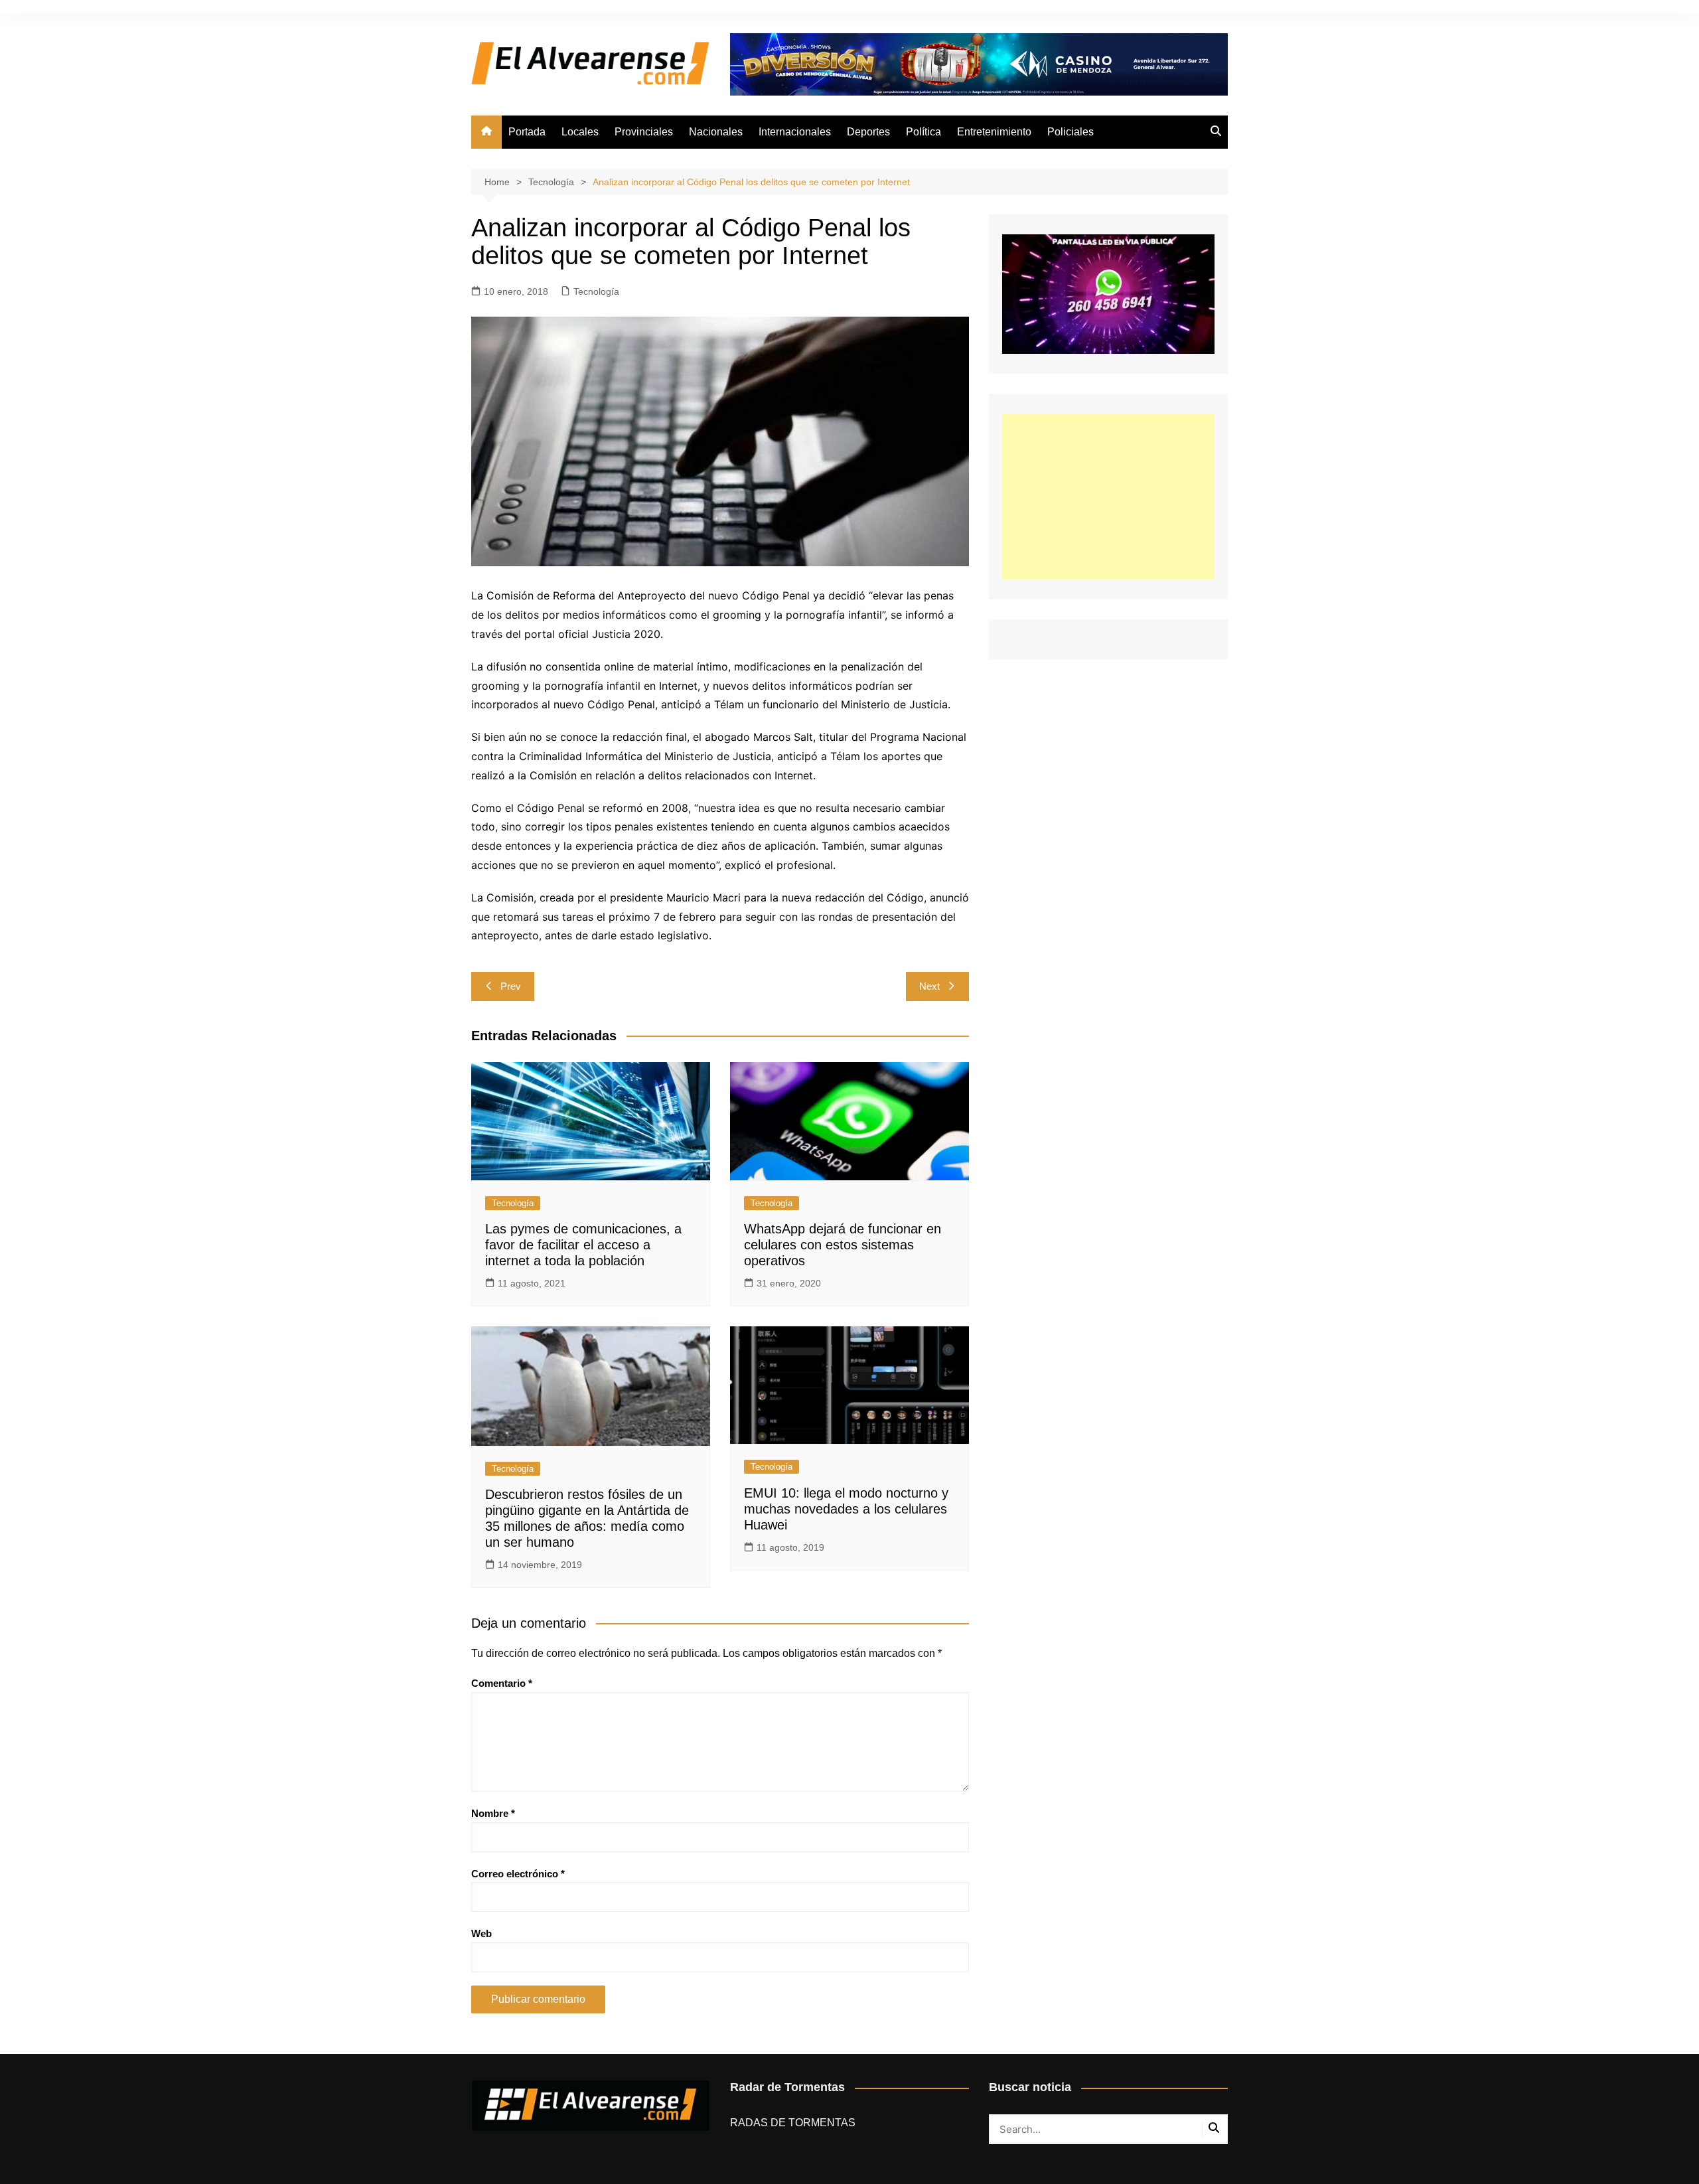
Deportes (868, 132)
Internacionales (795, 132)
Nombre (493, 1813)
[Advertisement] (1108, 497)
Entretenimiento (994, 132)
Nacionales (716, 132)
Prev (511, 986)
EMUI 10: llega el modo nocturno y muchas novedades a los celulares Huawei (846, 1509)
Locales (580, 132)
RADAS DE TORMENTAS (793, 2123)
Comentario (502, 1683)
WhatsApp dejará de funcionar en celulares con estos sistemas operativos (843, 1245)
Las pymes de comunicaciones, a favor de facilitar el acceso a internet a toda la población (583, 1245)
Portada (527, 132)
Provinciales (644, 132)
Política (923, 132)
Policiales (1071, 132)
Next (929, 986)
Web (481, 1933)
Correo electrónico (518, 1874)
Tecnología (596, 291)
